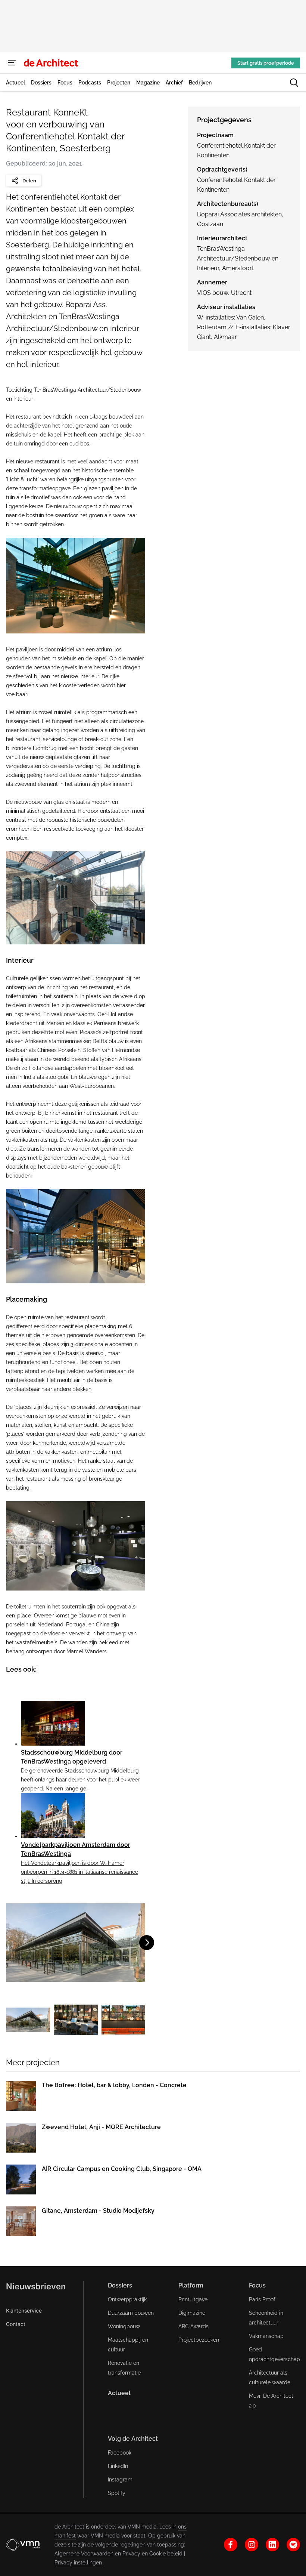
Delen (29, 181)
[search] (294, 83)
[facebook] (231, 2545)
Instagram (120, 2480)
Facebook (120, 2453)
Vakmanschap (266, 2336)
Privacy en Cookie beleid (152, 2554)
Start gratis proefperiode (266, 63)
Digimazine (192, 2313)
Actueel (119, 2393)
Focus (257, 2285)
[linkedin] (272, 2545)
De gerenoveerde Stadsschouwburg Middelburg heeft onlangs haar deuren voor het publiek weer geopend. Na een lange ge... (80, 1780)
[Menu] (12, 63)
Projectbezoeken (199, 2340)
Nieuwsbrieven (36, 2286)
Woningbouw (124, 2326)
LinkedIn (118, 2466)
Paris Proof (262, 2299)
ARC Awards (193, 2326)
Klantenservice (24, 2310)
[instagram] (252, 2545)
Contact (16, 2324)
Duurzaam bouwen (131, 2313)
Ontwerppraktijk (127, 2299)
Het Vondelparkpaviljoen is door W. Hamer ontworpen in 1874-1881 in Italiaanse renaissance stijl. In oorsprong (79, 1872)
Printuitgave (193, 2299)
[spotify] (293, 2545)
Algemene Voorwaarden (84, 2554)
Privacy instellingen (78, 2563)
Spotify (117, 2493)
